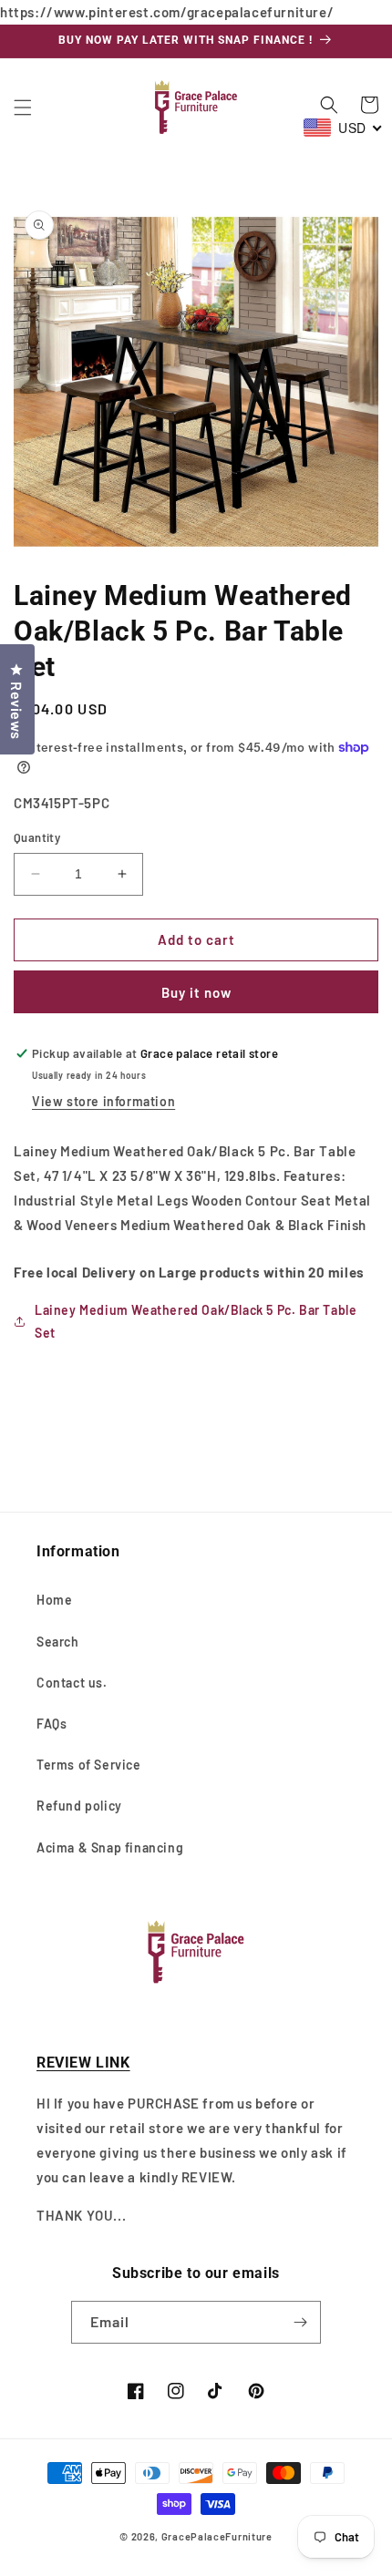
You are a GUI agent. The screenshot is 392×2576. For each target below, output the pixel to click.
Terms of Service (89, 1765)
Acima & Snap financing (110, 1847)
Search (58, 1642)
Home (54, 1600)
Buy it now (196, 992)
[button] (23, 108)
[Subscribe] (300, 2322)
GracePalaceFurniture (217, 2536)
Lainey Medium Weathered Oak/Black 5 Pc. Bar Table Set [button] (196, 1321)
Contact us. (72, 1683)
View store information (103, 1101)
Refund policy (79, 1806)
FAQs (52, 1724)
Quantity (37, 837)
